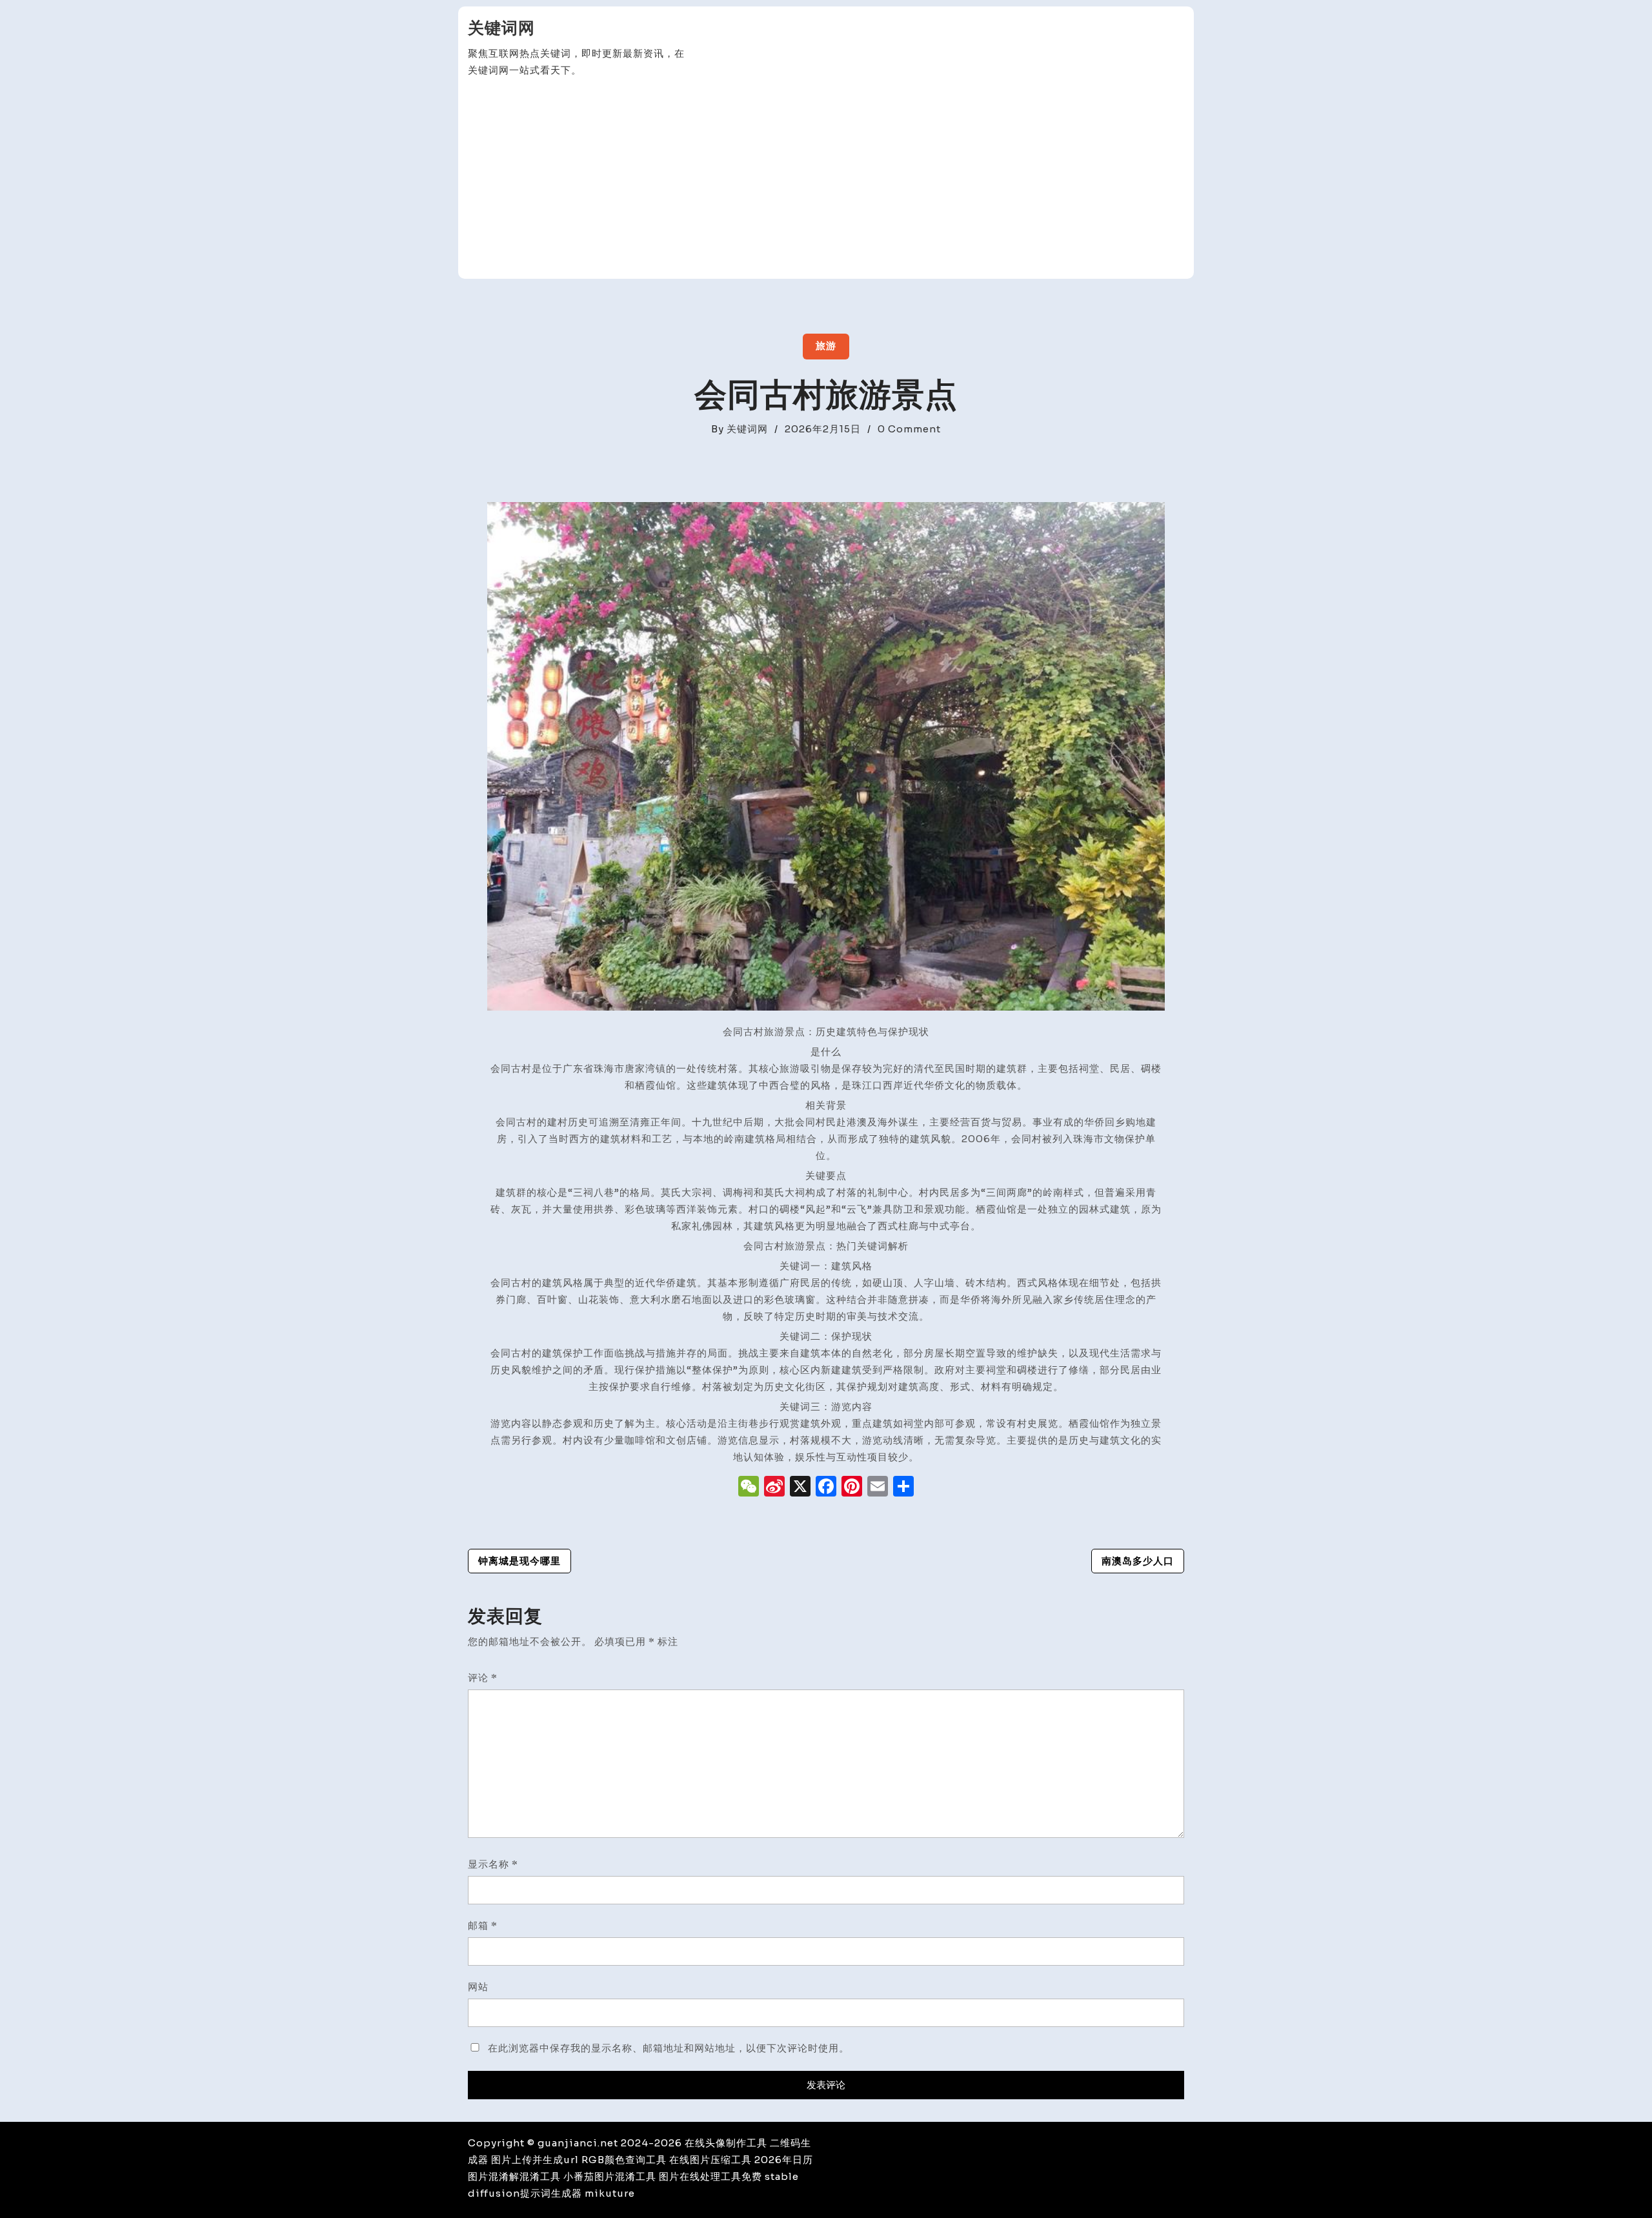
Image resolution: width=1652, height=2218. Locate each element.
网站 (478, 1987)
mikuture (610, 2193)
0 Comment (909, 429)
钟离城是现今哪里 (519, 1561)
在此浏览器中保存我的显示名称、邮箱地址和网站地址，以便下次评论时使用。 (669, 2048)
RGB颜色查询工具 (624, 2160)
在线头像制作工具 (726, 2143)
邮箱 (483, 1925)
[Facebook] (826, 1488)
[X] (800, 1488)
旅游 (826, 346)
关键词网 (501, 28)
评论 (483, 1678)
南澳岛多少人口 (1138, 1561)
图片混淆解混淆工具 (514, 2176)
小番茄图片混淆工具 (610, 2176)
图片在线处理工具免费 (710, 2176)
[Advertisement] (826, 179)
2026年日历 (784, 2160)
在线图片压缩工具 (710, 2160)
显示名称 (493, 1864)
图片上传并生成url (535, 2160)
